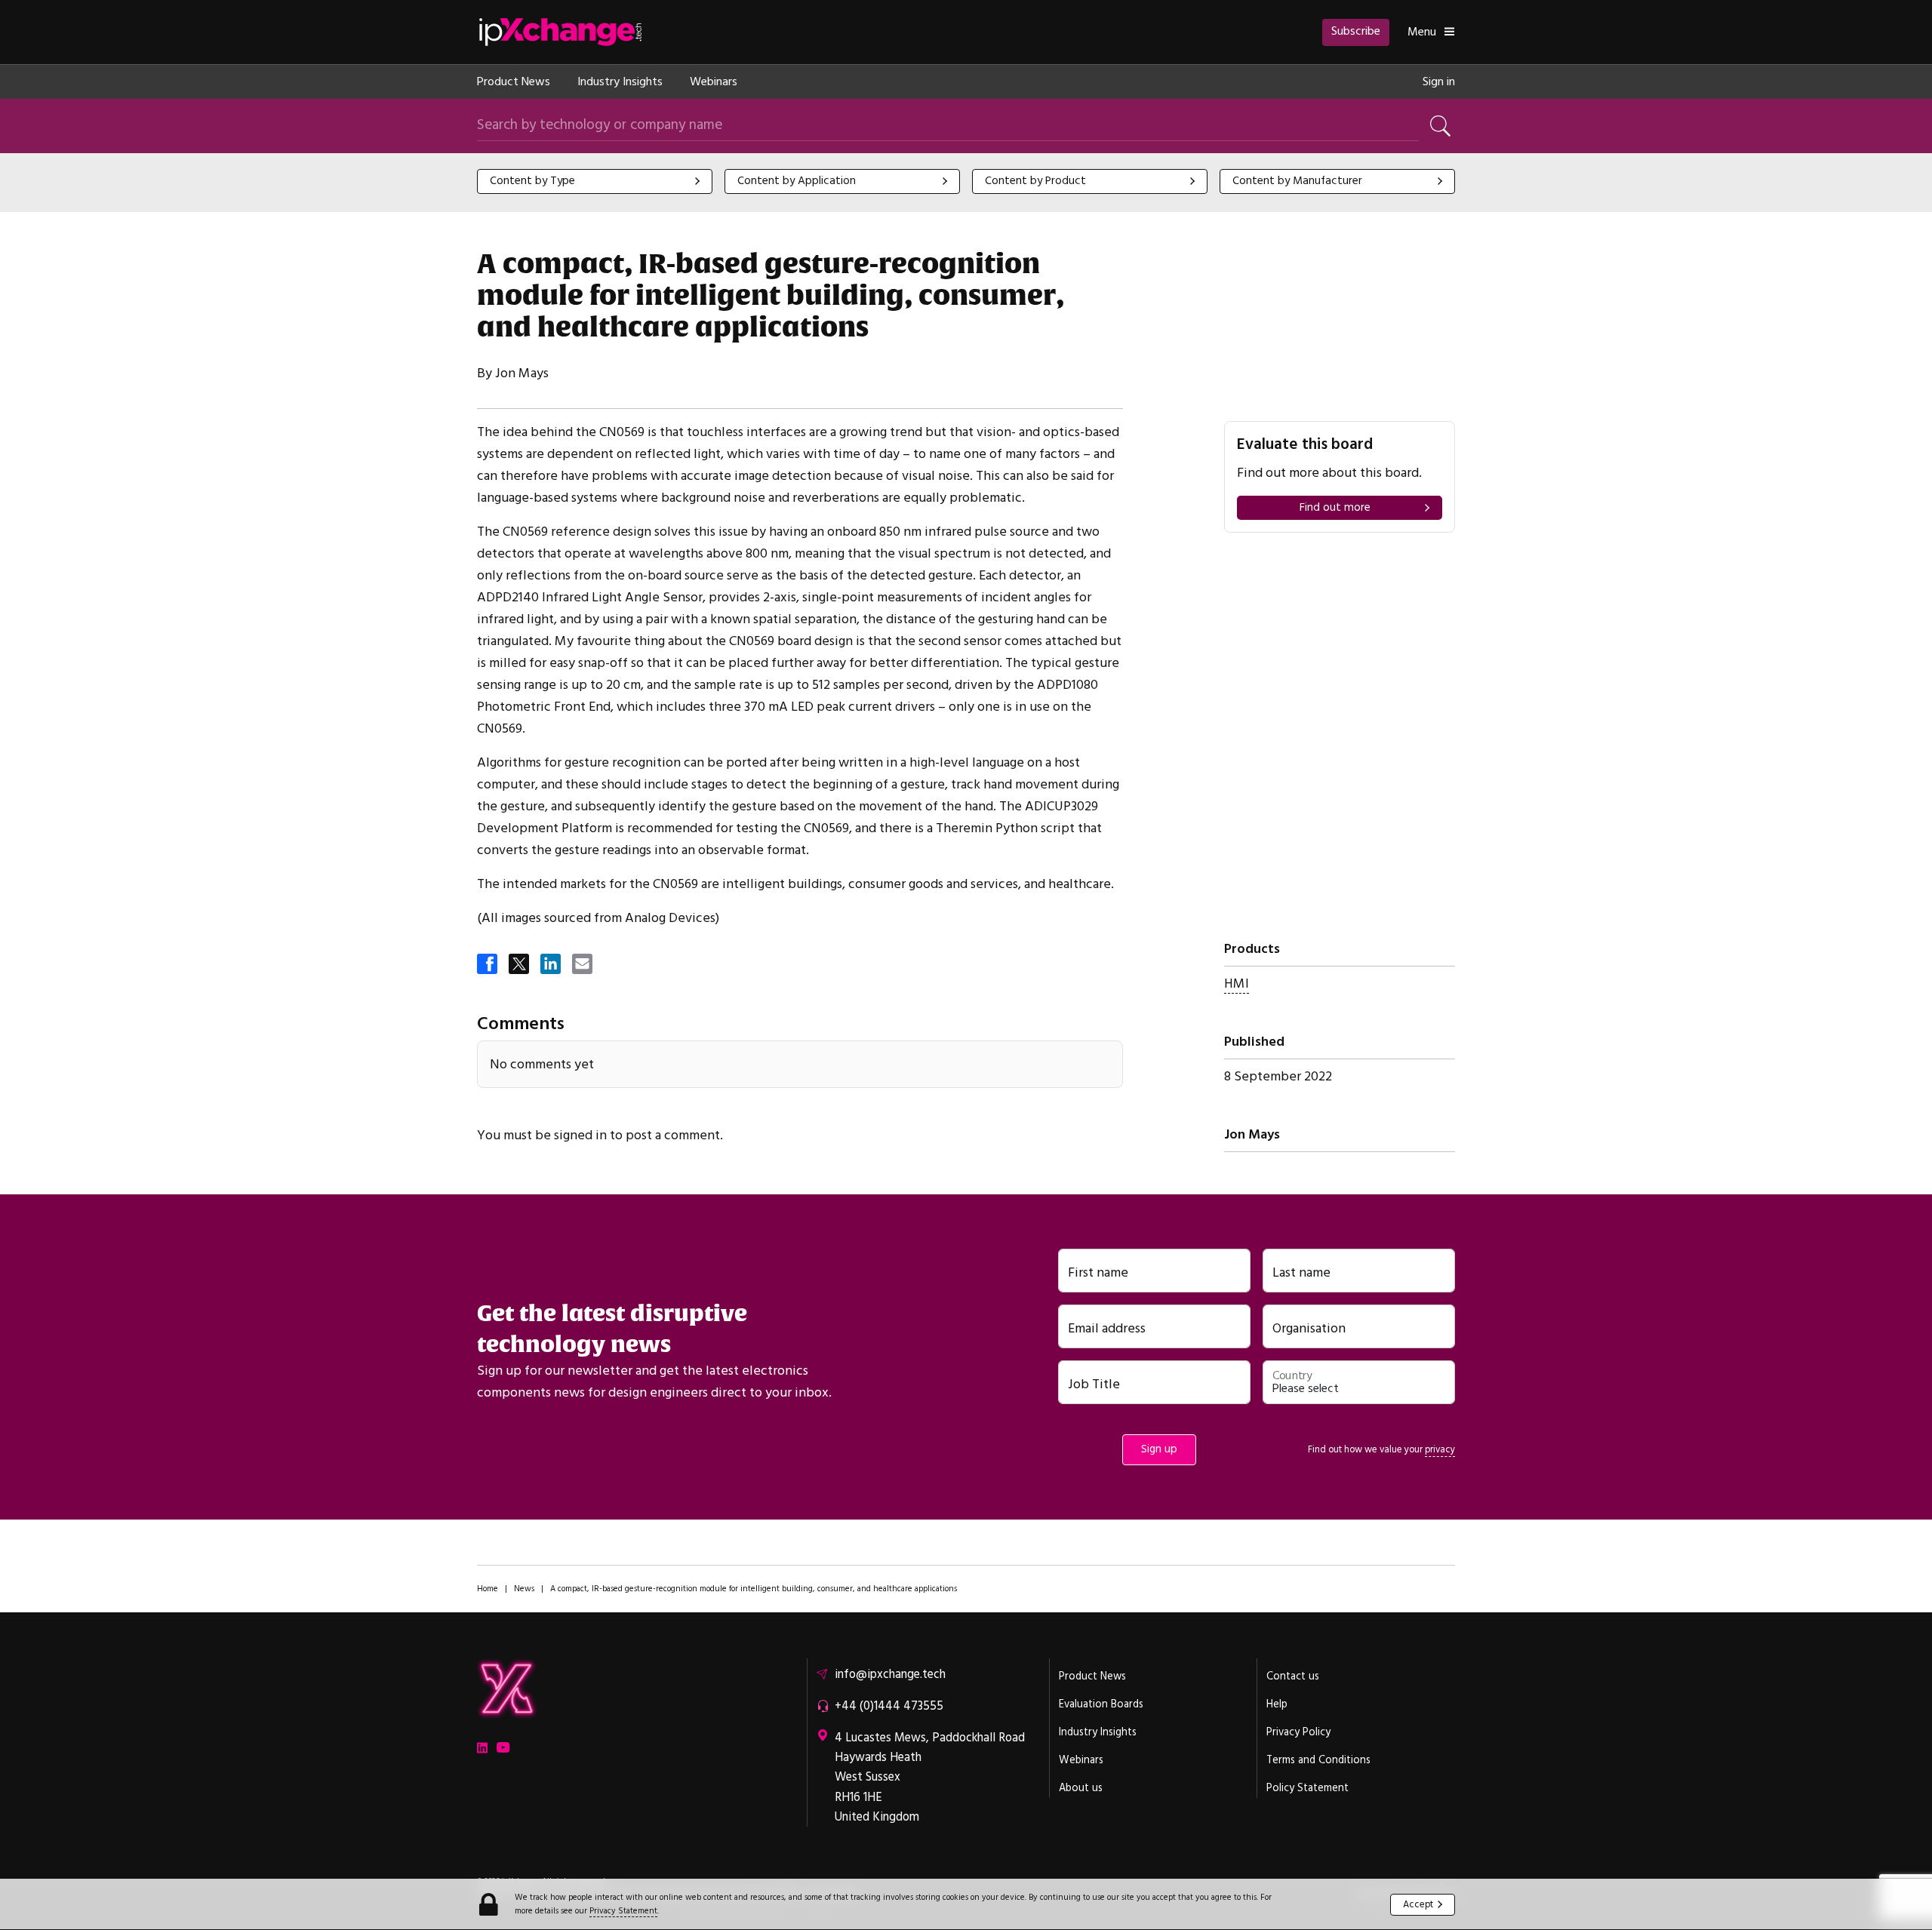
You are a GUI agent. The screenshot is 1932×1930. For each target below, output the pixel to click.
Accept (1418, 1904)
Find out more (1335, 507)
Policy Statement (1307, 1788)
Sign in (1439, 81)
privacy (1440, 1449)
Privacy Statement (623, 1911)
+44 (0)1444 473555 (889, 1706)
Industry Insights (620, 81)
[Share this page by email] (583, 965)
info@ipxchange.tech (890, 1674)
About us (1081, 1788)
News (524, 1589)
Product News (514, 81)
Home (488, 1589)
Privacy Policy (1298, 1732)
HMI (1237, 983)
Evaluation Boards (1101, 1704)
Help (1277, 1704)
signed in (580, 1135)
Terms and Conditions (1318, 1760)
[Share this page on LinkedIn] (552, 965)
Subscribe (1356, 31)
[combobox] (595, 181)
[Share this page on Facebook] (488, 965)
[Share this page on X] (520, 965)
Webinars (714, 81)
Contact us (1293, 1676)
